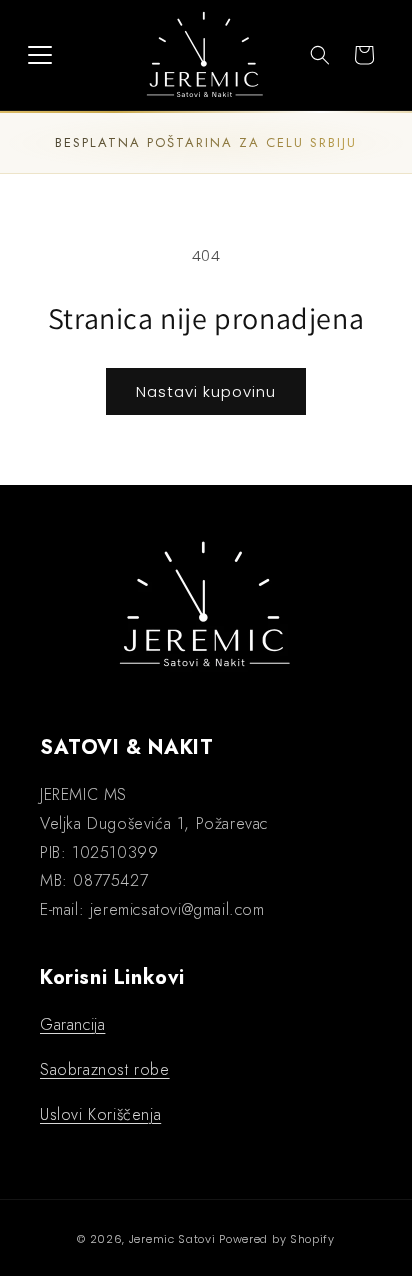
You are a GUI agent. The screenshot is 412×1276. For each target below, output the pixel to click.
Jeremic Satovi (172, 1239)
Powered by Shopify (277, 1239)
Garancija (72, 1024)
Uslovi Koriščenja (100, 1114)
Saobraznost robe (105, 1069)
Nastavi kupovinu (206, 391)
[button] (40, 55)
